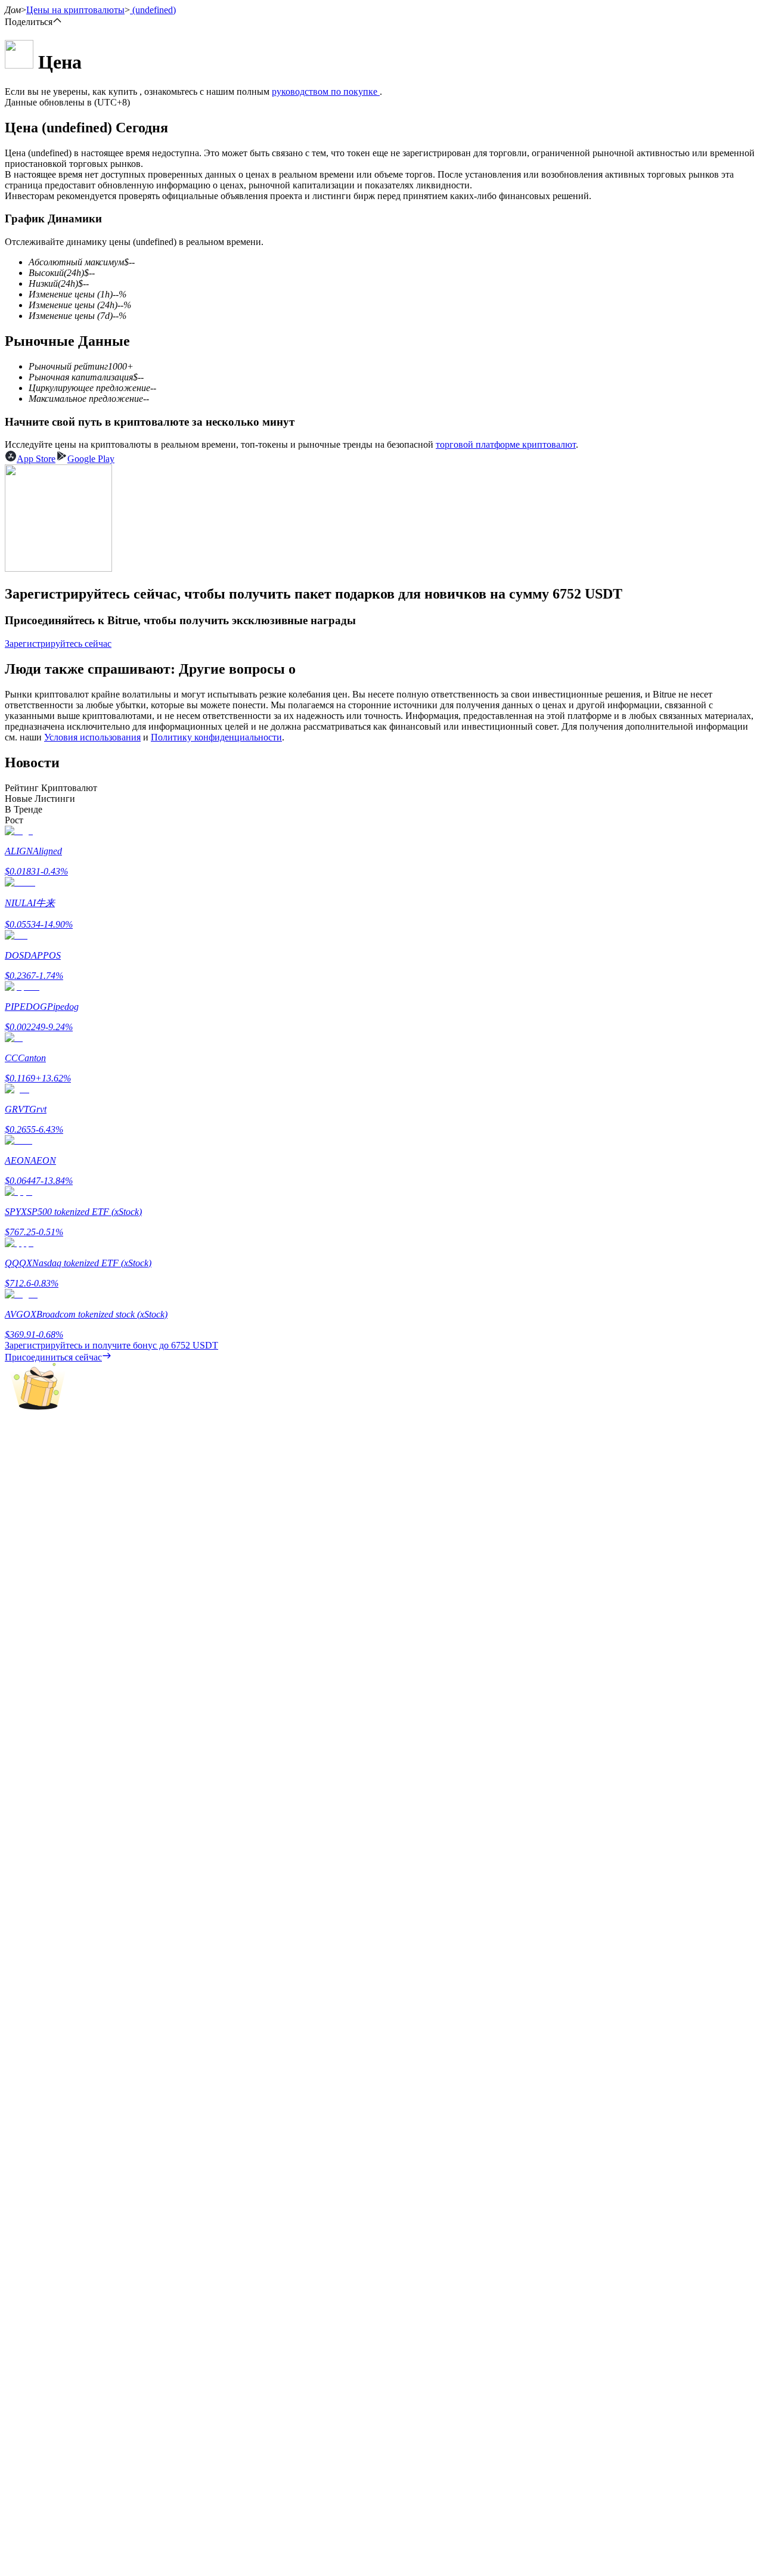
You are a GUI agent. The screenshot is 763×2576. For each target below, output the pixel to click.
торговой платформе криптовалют (506, 444)
